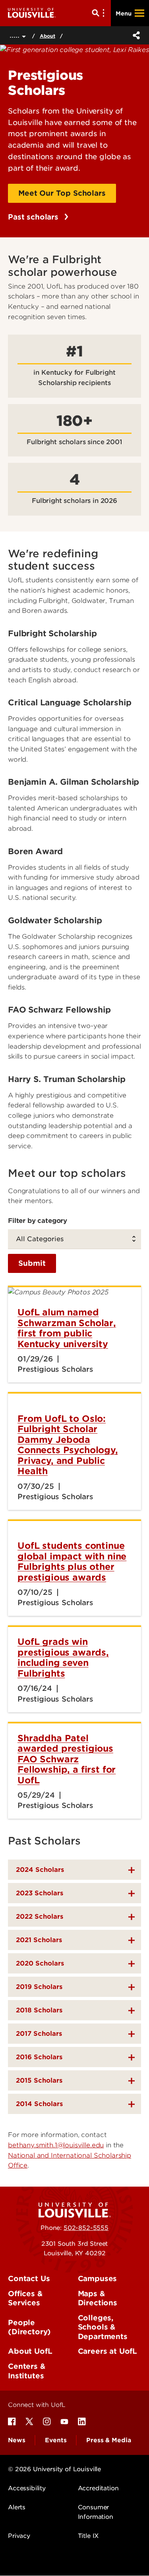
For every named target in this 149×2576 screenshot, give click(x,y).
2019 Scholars (39, 1987)
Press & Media (108, 2440)
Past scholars (34, 217)
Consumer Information (96, 2512)
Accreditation (98, 2488)
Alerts (17, 2507)
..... (16, 35)
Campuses (98, 2279)
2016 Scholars (39, 2057)
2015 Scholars (39, 2080)
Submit (32, 1263)
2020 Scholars (40, 1963)
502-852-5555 (86, 2228)
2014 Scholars (39, 2104)
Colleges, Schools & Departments (103, 2327)
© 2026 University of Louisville (54, 2469)
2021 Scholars (39, 1940)
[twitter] (29, 2422)
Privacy (19, 2536)
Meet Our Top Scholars (62, 193)
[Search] (100, 13)
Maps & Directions (98, 2298)
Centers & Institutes (27, 2371)
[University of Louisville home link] (32, 13)
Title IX (88, 2536)
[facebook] (12, 2422)
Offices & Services (25, 2298)
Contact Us (29, 2279)
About (47, 36)
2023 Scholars (40, 1893)
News (16, 2440)
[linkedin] (82, 2422)
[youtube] (64, 2422)
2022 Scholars (40, 1917)
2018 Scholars (39, 2010)
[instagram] (47, 2422)
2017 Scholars (39, 2034)
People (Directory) (29, 2327)
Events (56, 2440)
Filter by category (38, 1221)
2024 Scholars (40, 1870)
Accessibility (27, 2488)
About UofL (30, 2351)
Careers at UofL (108, 2351)
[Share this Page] (135, 35)
